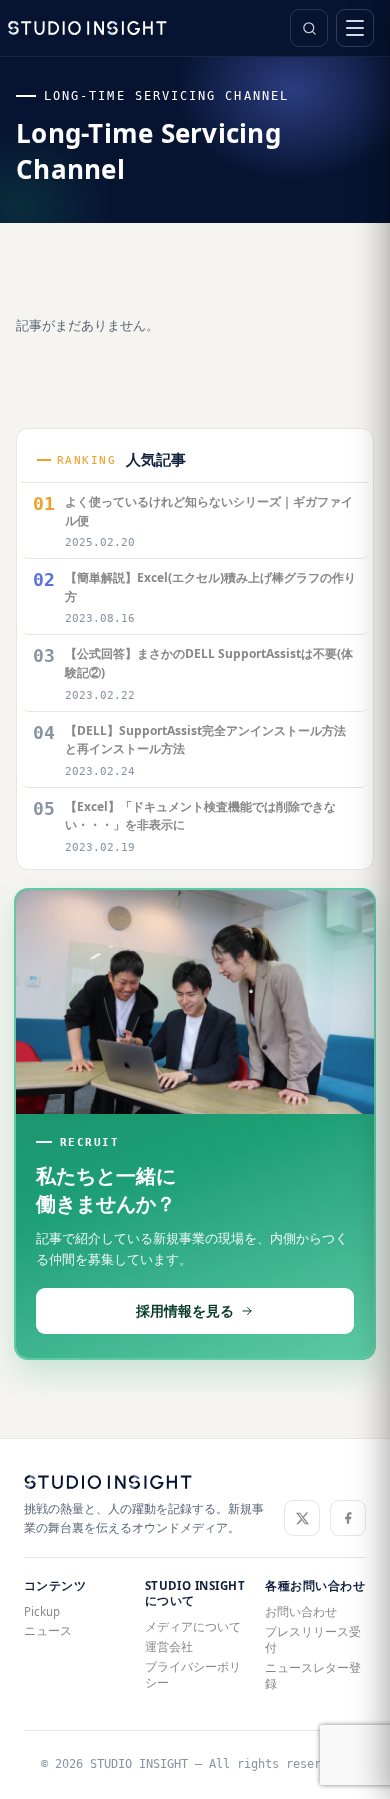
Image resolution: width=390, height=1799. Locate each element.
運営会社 (169, 1646)
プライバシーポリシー (193, 1674)
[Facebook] (348, 1518)
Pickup (42, 1611)
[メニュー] (355, 28)
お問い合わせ (301, 1611)
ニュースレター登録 (313, 1675)
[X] (302, 1518)
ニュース (48, 1630)
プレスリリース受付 (313, 1639)
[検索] (309, 28)
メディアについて (193, 1626)
